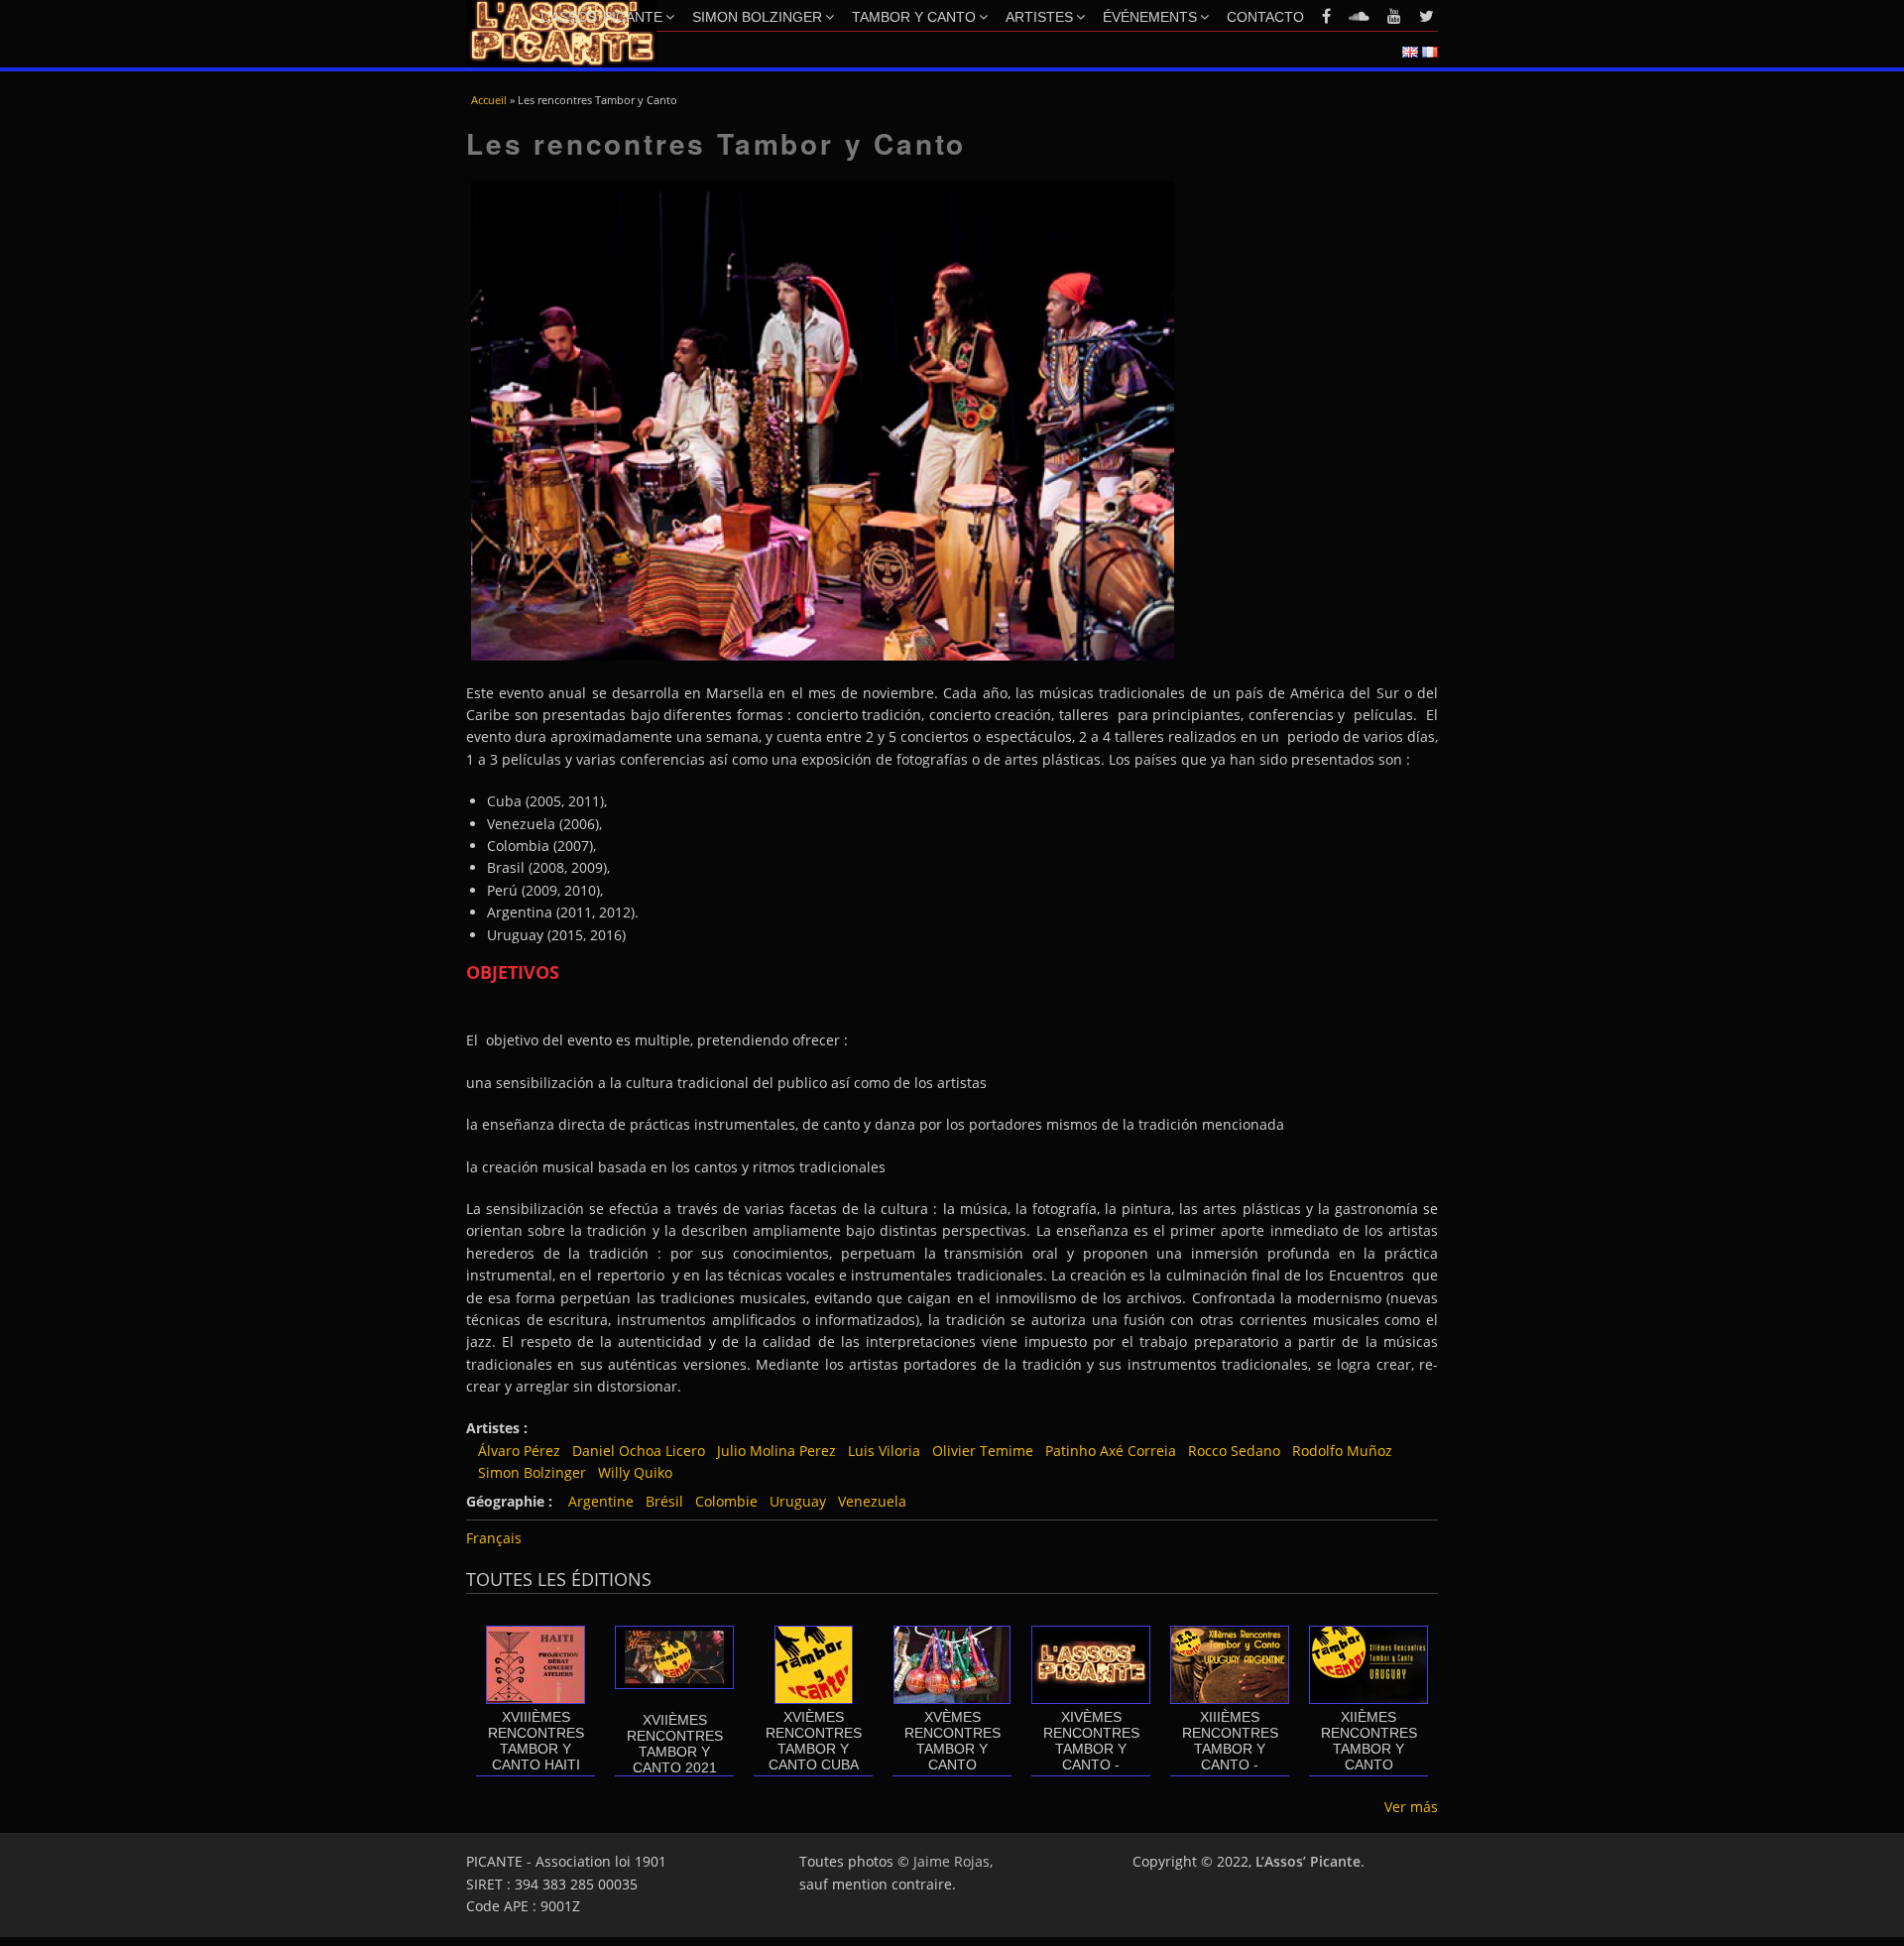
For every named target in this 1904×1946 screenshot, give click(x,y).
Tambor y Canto (914, 17)
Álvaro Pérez (519, 1451)
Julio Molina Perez (776, 1451)
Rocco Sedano (1234, 1451)
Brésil (664, 1501)
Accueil (489, 100)
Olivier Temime (983, 1451)
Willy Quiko (635, 1472)
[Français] (1430, 52)
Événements (1150, 17)
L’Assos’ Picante (601, 17)
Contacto (1265, 17)
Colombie (726, 1501)
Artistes (1039, 17)
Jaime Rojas (952, 1861)
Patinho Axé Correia (1111, 1451)
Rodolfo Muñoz (1342, 1451)
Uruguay (798, 1501)
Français (494, 1538)
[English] (1410, 52)
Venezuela (872, 1501)
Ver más (1411, 1807)
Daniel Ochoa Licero (639, 1451)
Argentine (601, 1501)
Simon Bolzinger (757, 17)
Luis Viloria (884, 1451)
